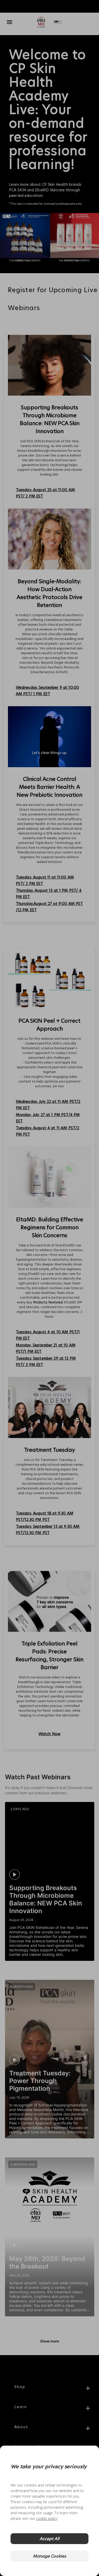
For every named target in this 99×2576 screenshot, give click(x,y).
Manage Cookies (49, 2556)
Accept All (49, 2539)
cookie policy (47, 2518)
